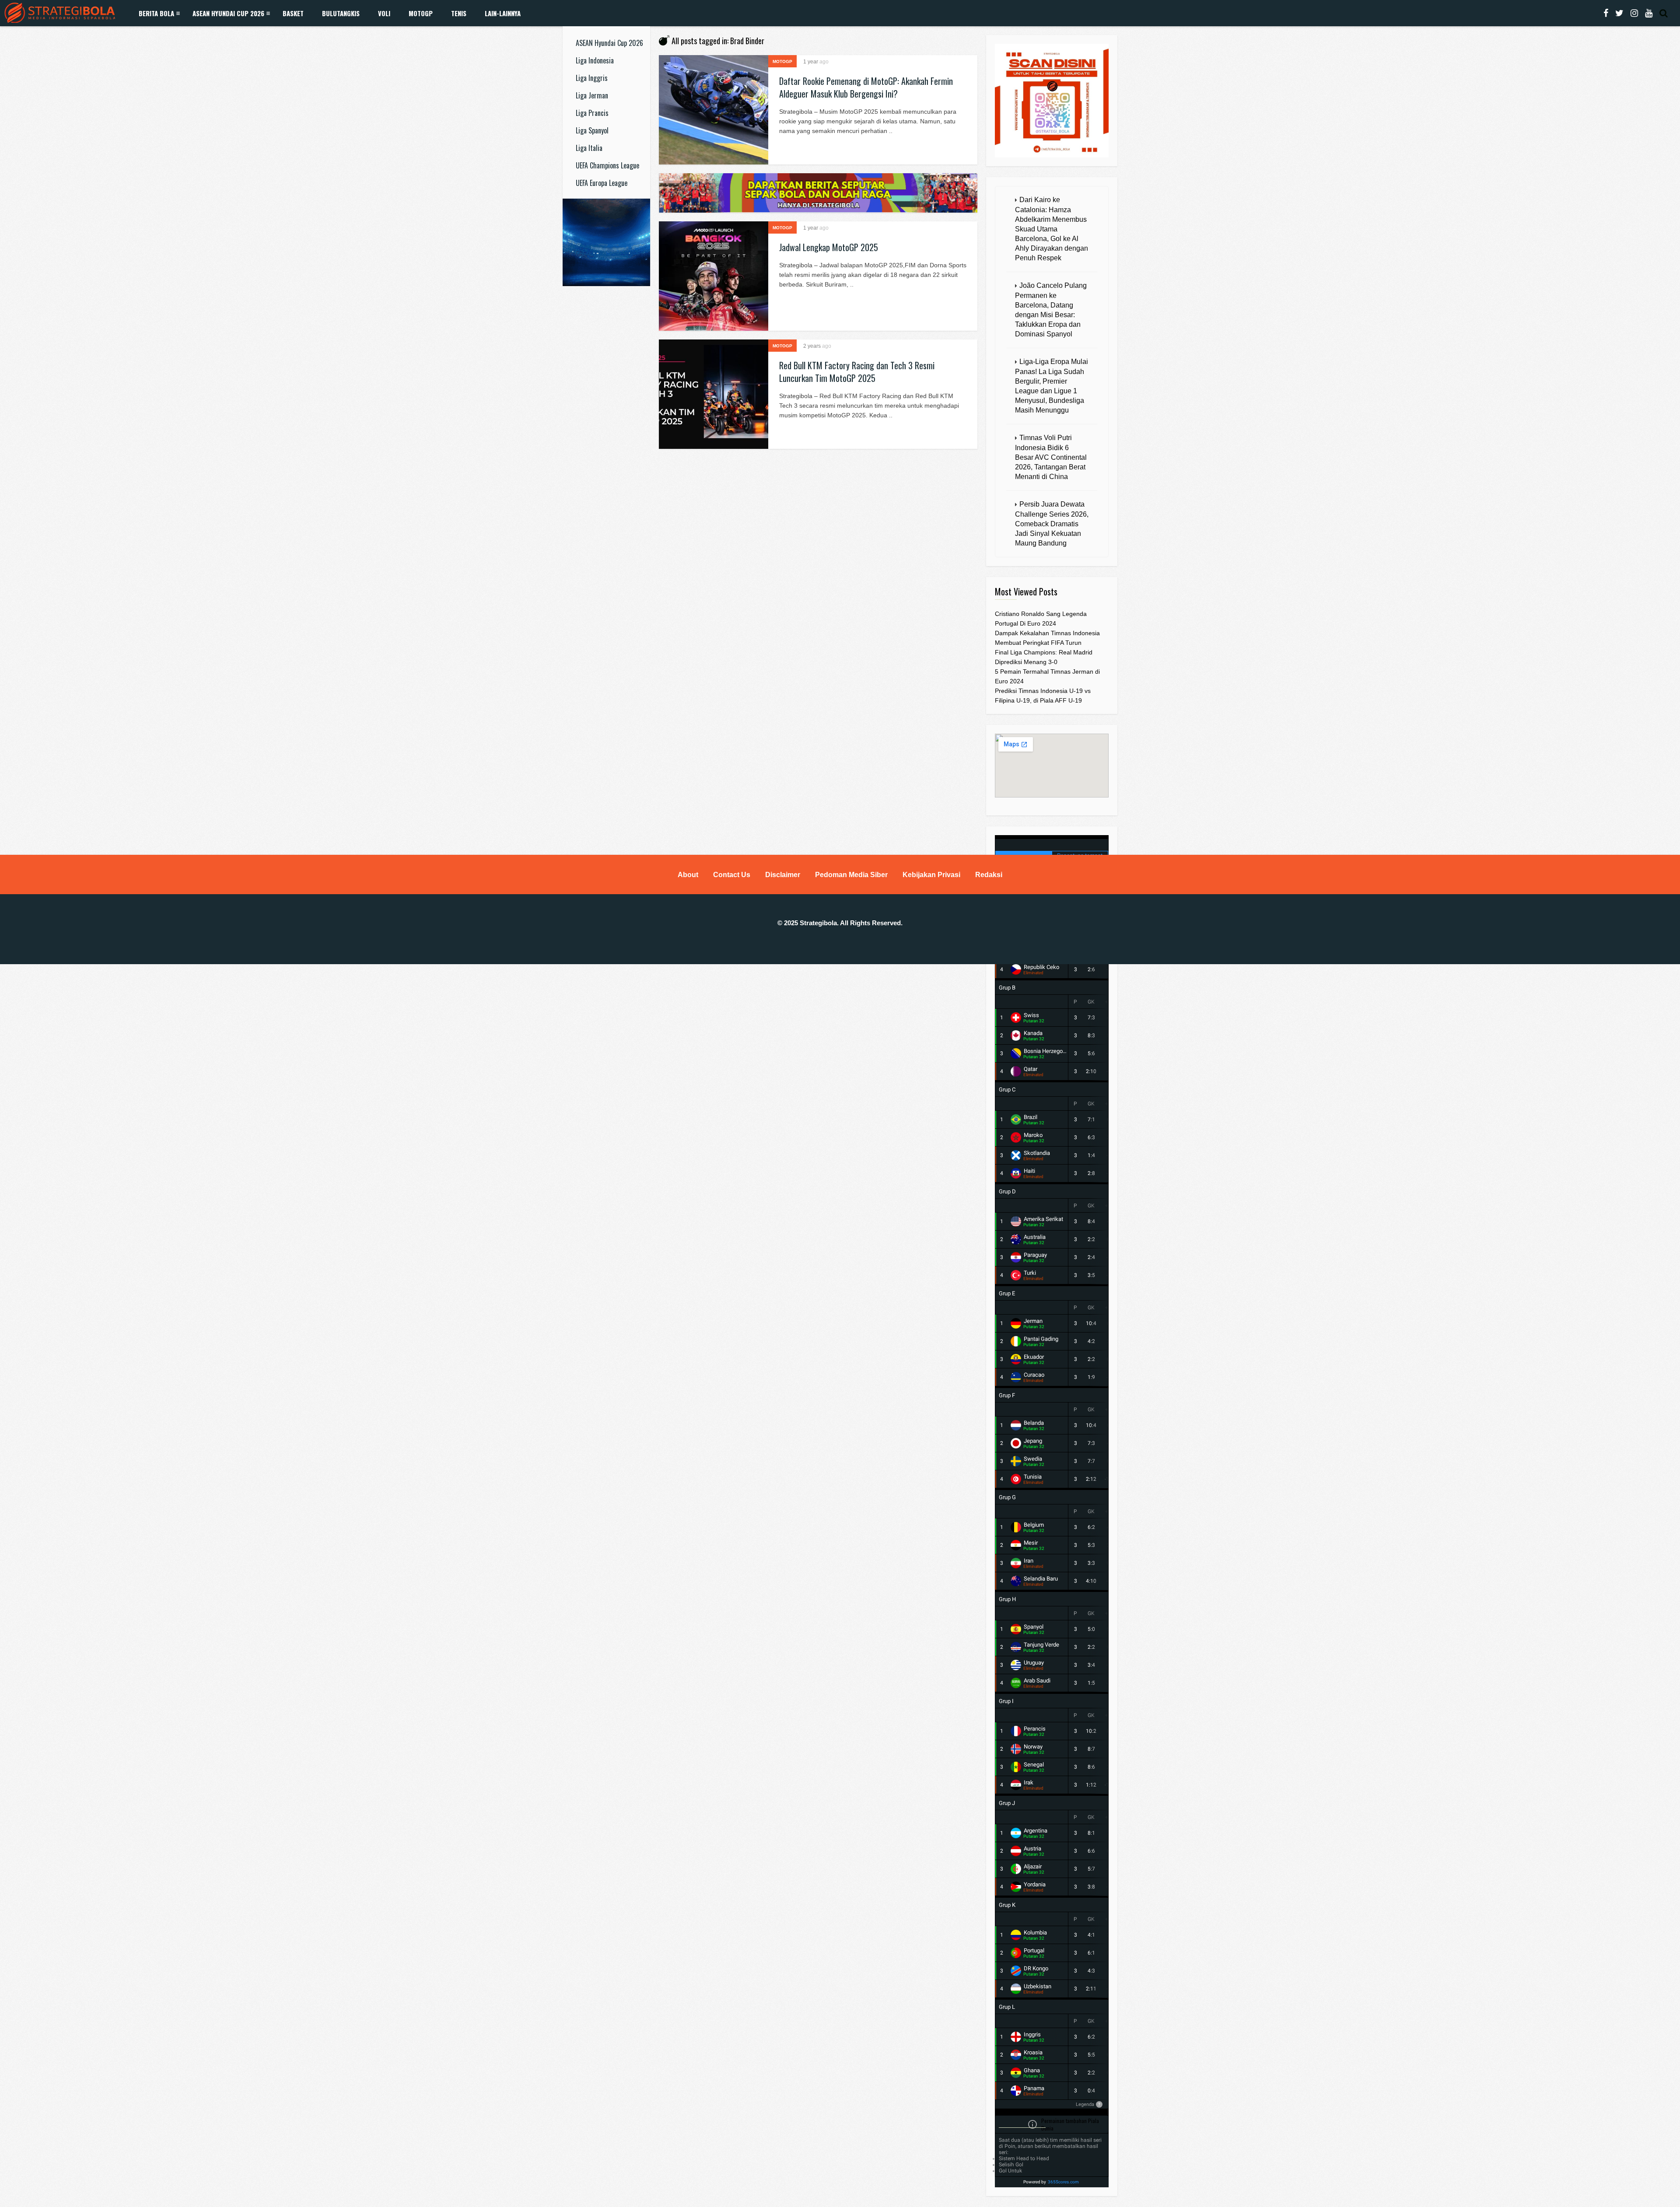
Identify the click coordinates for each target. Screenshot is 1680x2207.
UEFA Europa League (602, 183)
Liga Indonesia (595, 60)
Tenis (459, 13)
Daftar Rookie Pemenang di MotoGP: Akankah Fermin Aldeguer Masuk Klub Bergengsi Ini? (866, 87)
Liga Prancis (592, 113)
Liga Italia (589, 148)
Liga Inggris (592, 78)
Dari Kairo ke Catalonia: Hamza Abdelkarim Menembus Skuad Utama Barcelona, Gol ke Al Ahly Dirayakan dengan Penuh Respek (1052, 229)
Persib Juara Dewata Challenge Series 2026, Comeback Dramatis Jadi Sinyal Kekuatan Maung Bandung (1052, 524)
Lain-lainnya (503, 13)
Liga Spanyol (592, 130)
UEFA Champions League (607, 165)
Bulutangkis (341, 13)
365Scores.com (1063, 2182)
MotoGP (421, 13)
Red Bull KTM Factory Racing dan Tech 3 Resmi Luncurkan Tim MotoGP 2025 (857, 372)
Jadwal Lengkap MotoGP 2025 (829, 247)
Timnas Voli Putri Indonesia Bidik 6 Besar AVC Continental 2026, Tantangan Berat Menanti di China (1051, 457)
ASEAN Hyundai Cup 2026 (228, 13)
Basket (293, 13)
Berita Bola (156, 13)
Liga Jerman (592, 95)
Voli (384, 13)
